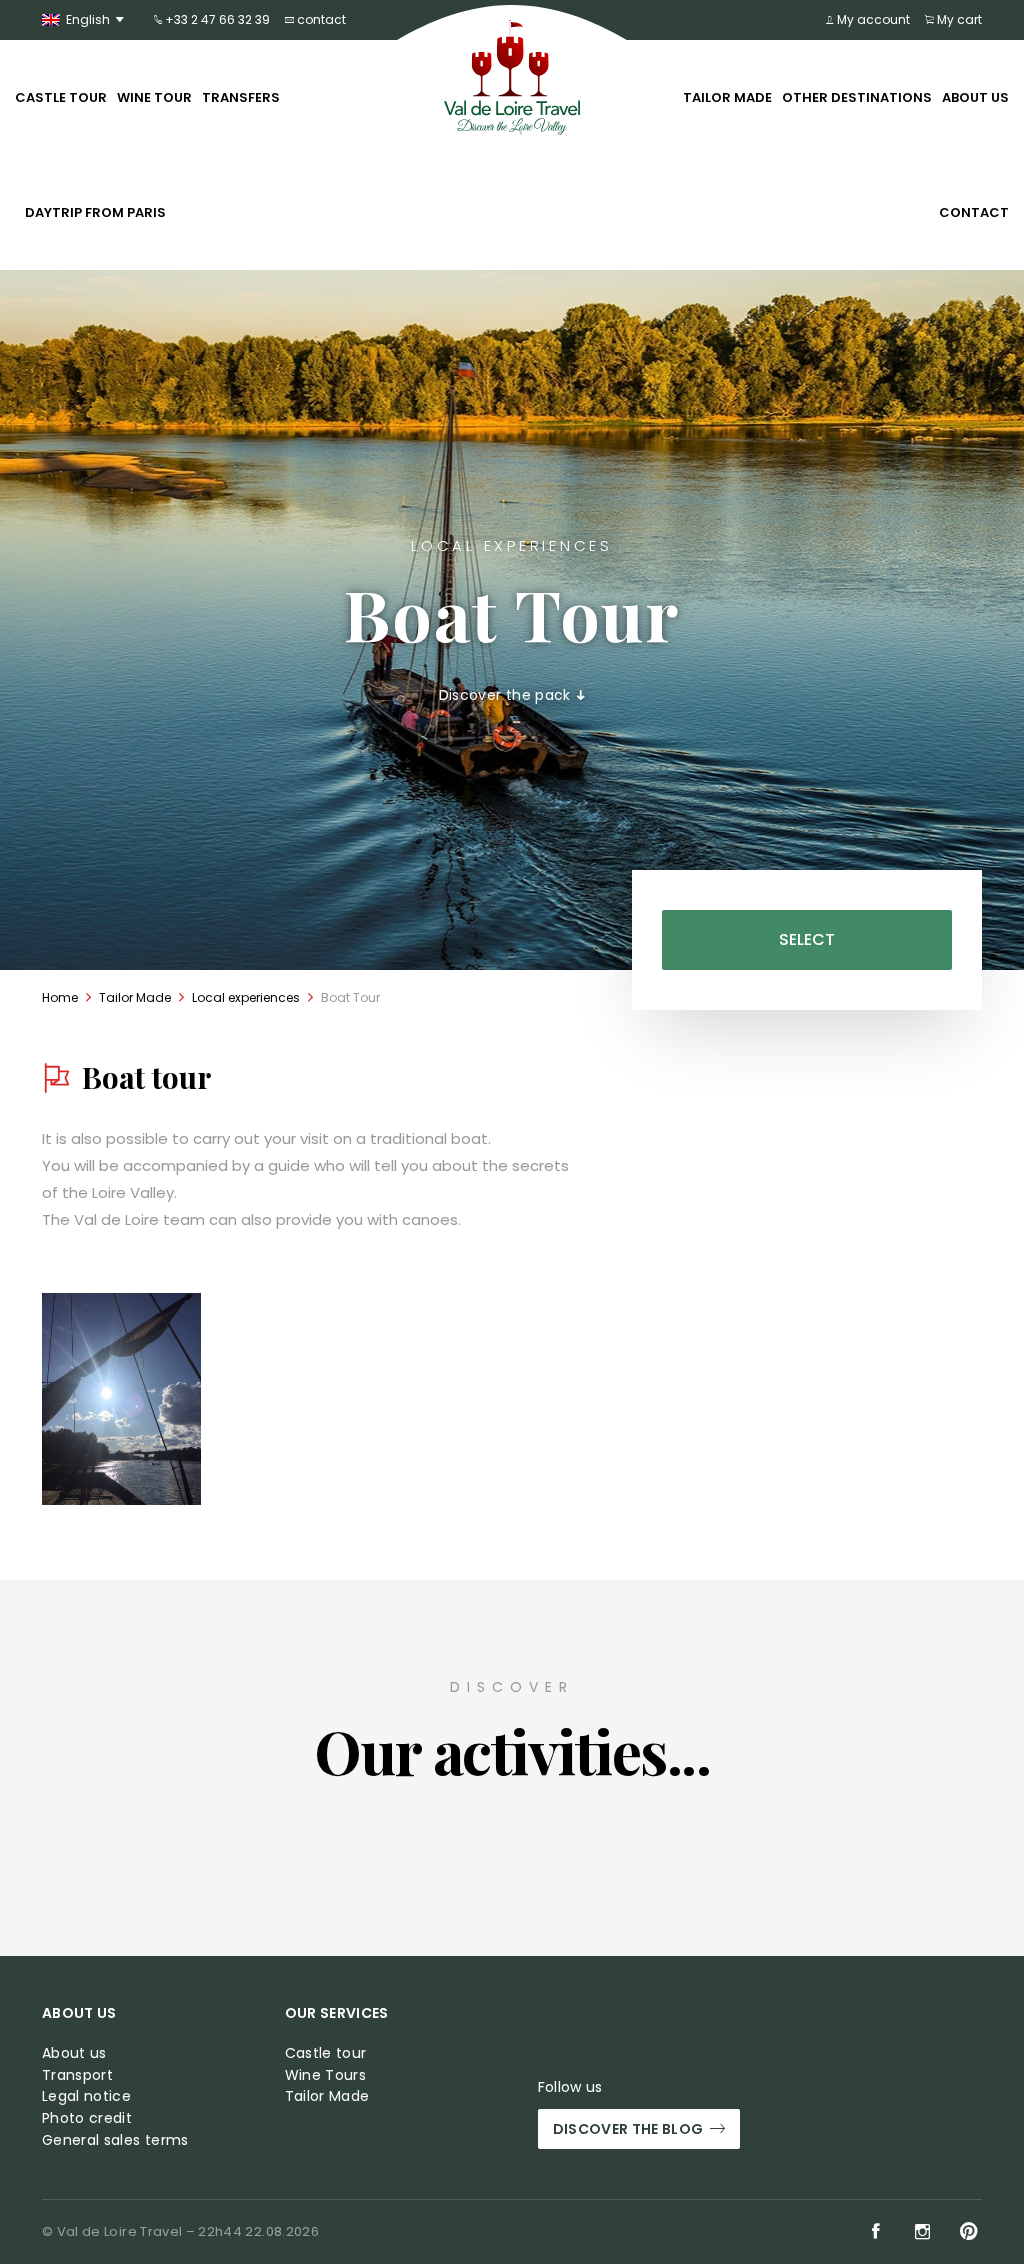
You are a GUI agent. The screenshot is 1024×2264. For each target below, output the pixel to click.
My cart (958, 19)
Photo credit (87, 2118)
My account (872, 19)
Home (60, 997)
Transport (77, 2075)
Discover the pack (507, 695)
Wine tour (154, 97)
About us (975, 97)
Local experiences (246, 997)
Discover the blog (628, 2129)
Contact (974, 212)
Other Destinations (857, 97)
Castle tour (61, 97)
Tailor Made (727, 97)
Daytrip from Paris (95, 212)
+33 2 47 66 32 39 (216, 19)
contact (320, 19)
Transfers (241, 97)
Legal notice (86, 2096)
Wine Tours (326, 2075)
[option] (121, 1399)
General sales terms (115, 2140)
